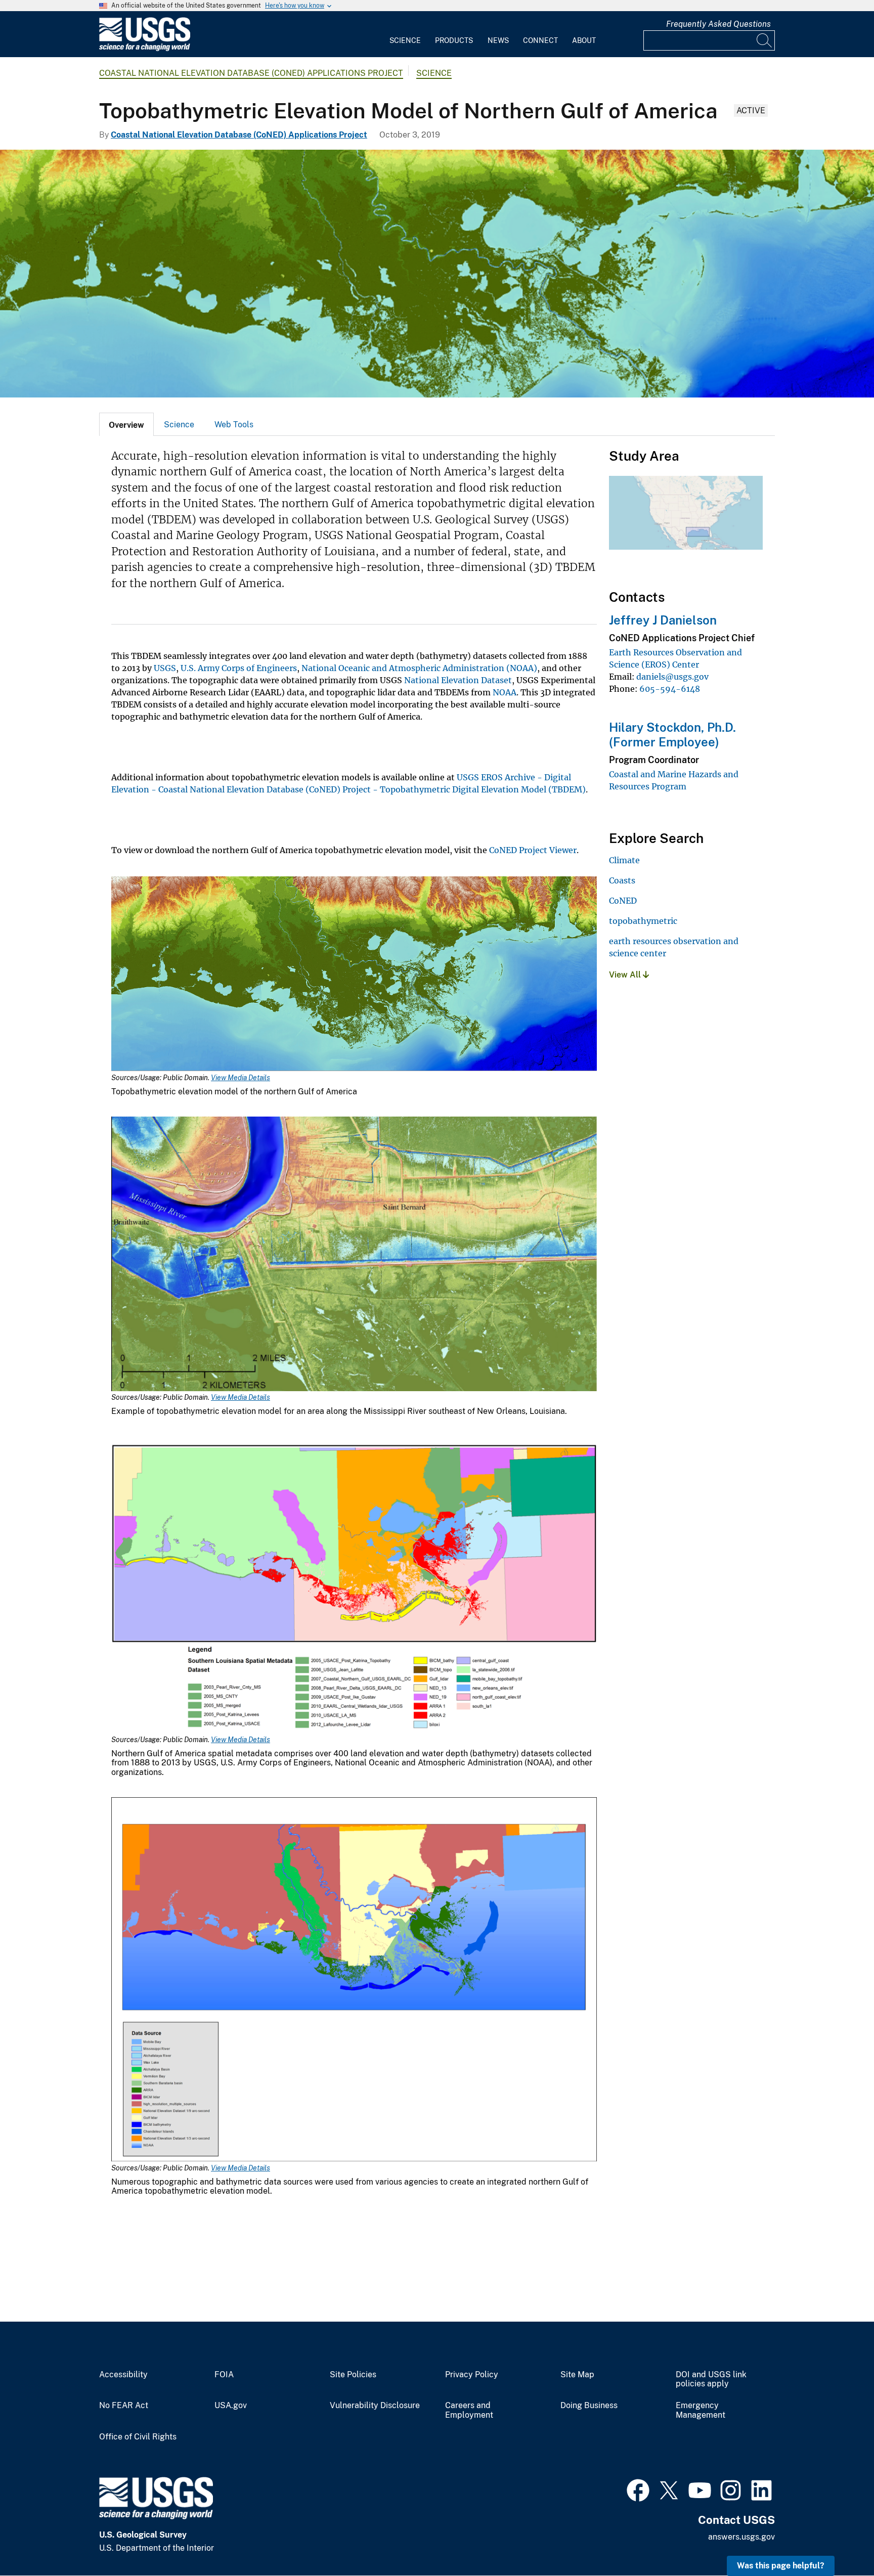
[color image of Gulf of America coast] (437, 274)
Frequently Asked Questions (718, 24)
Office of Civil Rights (138, 2437)
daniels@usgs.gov (672, 677)
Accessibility (123, 2375)
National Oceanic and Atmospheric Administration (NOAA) (419, 668)
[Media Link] (354, 975)
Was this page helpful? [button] (781, 2566)
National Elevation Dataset (458, 680)
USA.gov (231, 2406)
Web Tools (234, 425)
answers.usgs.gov (741, 2537)
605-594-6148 (670, 689)
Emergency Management (701, 2410)
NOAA (505, 692)
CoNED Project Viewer (533, 850)
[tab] (126, 424)
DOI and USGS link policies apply (711, 2380)
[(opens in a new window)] (638, 2489)
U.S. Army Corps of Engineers (239, 668)
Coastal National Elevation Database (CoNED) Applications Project (251, 73)
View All (626, 975)
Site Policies (353, 2375)
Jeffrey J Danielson (663, 620)
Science (405, 40)
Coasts (622, 880)
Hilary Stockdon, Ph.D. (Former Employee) (672, 735)
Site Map (577, 2375)
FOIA (224, 2375)
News (498, 40)
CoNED (623, 901)
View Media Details (241, 1078)
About (584, 40)
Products (454, 40)
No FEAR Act (124, 2406)
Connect (540, 40)
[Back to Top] (837, 2539)
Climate (624, 860)
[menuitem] (405, 34)
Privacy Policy (472, 2375)
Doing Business (589, 2406)
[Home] (145, 49)
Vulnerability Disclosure (375, 2406)
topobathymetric (643, 921)
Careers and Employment (469, 2410)
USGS (165, 668)
